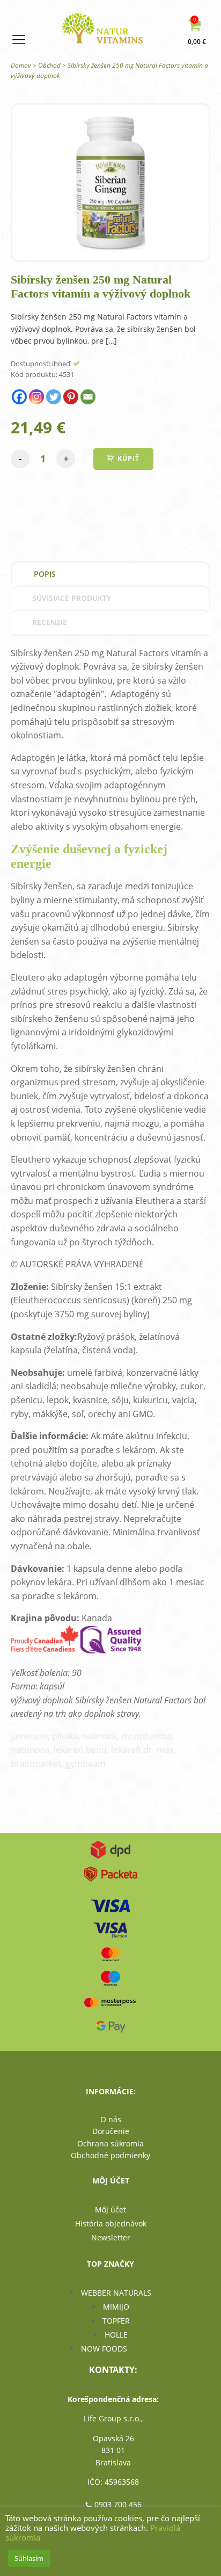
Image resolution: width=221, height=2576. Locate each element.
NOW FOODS (104, 2349)
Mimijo (116, 2307)
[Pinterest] (71, 397)
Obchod (49, 65)
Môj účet (110, 2209)
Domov (21, 65)
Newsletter (111, 2237)
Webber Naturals (116, 2293)
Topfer (116, 2321)
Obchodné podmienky (110, 2155)
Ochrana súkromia (110, 2143)
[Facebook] (19, 397)
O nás (111, 2119)
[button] (199, 33)
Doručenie (111, 2131)
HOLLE (116, 2335)
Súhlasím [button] (29, 2558)
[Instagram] (36, 397)
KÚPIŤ (128, 458)
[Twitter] (54, 397)
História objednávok (111, 2223)
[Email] (88, 397)
